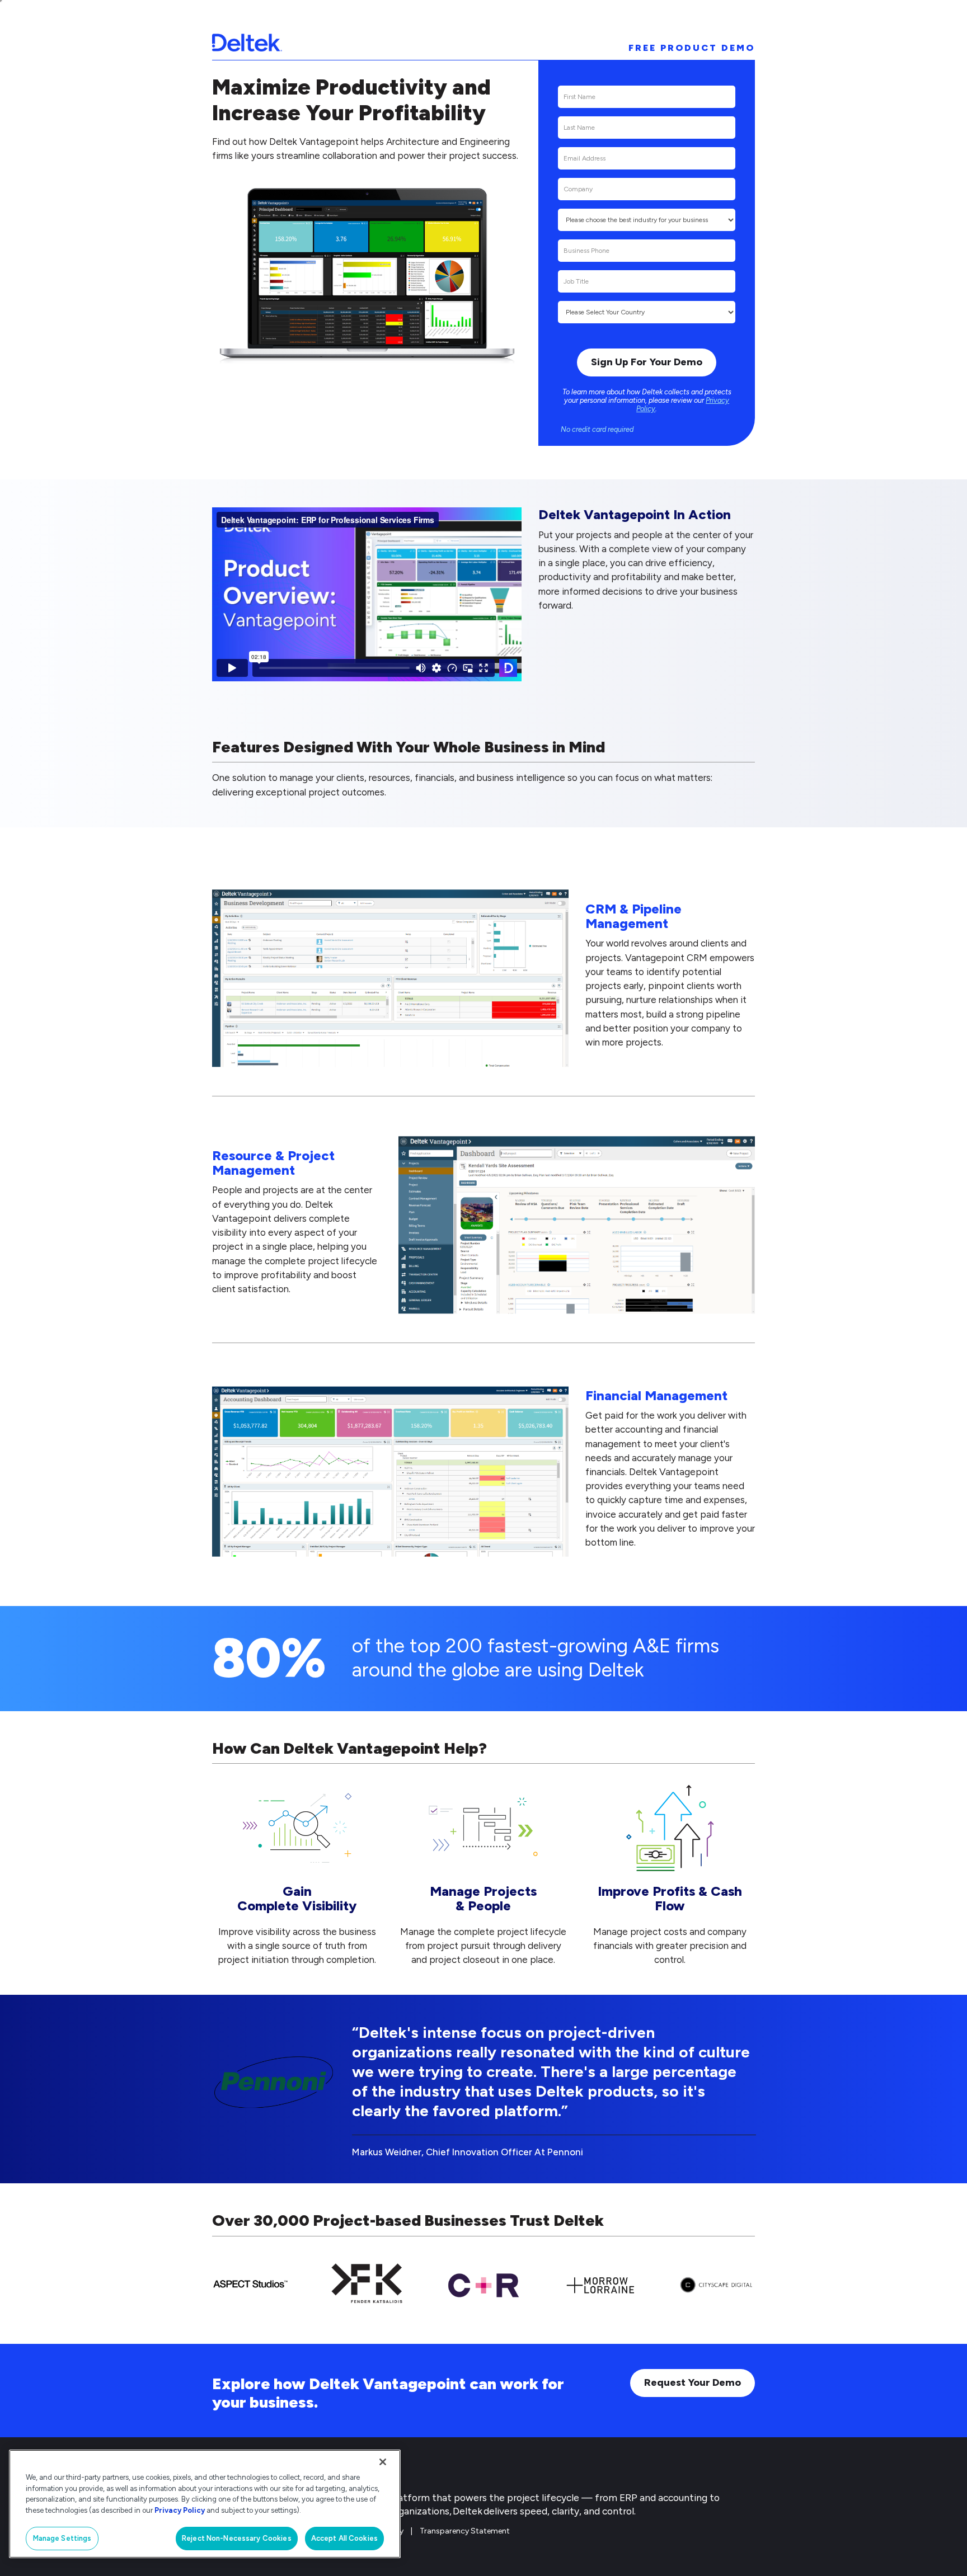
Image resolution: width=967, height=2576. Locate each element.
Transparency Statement (465, 2531)
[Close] (383, 2462)
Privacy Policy (180, 2510)
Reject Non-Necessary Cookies (237, 2538)
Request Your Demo (693, 2382)
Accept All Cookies (344, 2538)
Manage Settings (62, 2538)
